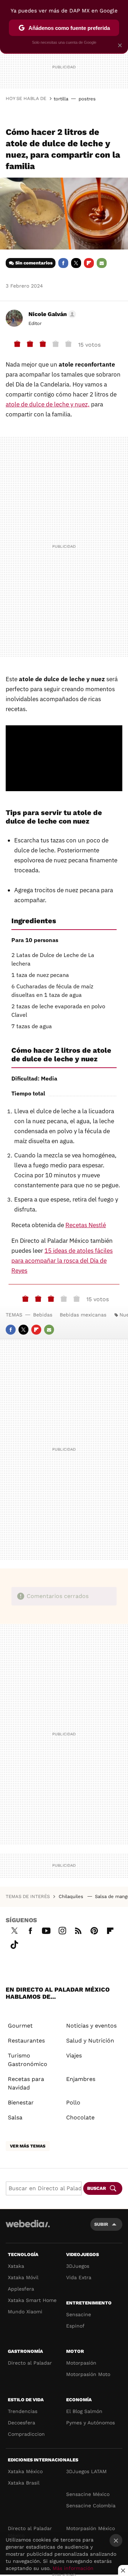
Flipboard (89, 263)
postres (87, 99)
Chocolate (80, 2117)
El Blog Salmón (84, 2411)
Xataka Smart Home (32, 2300)
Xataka (16, 2266)
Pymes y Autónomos (90, 2423)
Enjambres (81, 2079)
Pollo (73, 2102)
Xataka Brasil (24, 2483)
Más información (73, 2568)
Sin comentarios (34, 263)
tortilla (61, 99)
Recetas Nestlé (86, 1225)
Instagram (62, 1930)
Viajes (74, 2055)
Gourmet (20, 2026)
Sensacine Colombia (91, 2506)
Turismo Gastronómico (28, 2060)
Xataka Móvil (23, 2277)
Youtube (46, 1930)
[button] (51, 314)
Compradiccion (26, 2434)
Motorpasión (81, 2363)
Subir (101, 2224)
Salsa (15, 2117)
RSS (78, 1930)
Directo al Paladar (30, 2363)
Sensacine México (88, 2494)
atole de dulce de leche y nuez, (48, 404)
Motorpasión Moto (88, 2374)
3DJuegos (78, 2266)
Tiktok (14, 1944)
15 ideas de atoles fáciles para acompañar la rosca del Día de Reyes (62, 1261)
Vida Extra (79, 2277)
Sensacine (79, 2314)
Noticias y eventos (91, 2026)
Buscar (97, 2188)
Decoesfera (22, 2423)
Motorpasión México (90, 2528)
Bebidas (43, 1315)
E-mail (102, 263)
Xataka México (25, 2471)
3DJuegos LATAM (86, 2471)
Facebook (63, 263)
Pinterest (94, 1930)
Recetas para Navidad (26, 2083)
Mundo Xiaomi (25, 2312)
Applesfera (21, 2289)
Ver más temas (28, 2146)
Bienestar (21, 2102)
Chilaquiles (72, 1896)
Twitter (76, 263)
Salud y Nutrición (90, 2041)
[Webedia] (28, 2228)
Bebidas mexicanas (83, 1315)
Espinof (75, 2326)
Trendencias (23, 2411)
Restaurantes (26, 2041)
